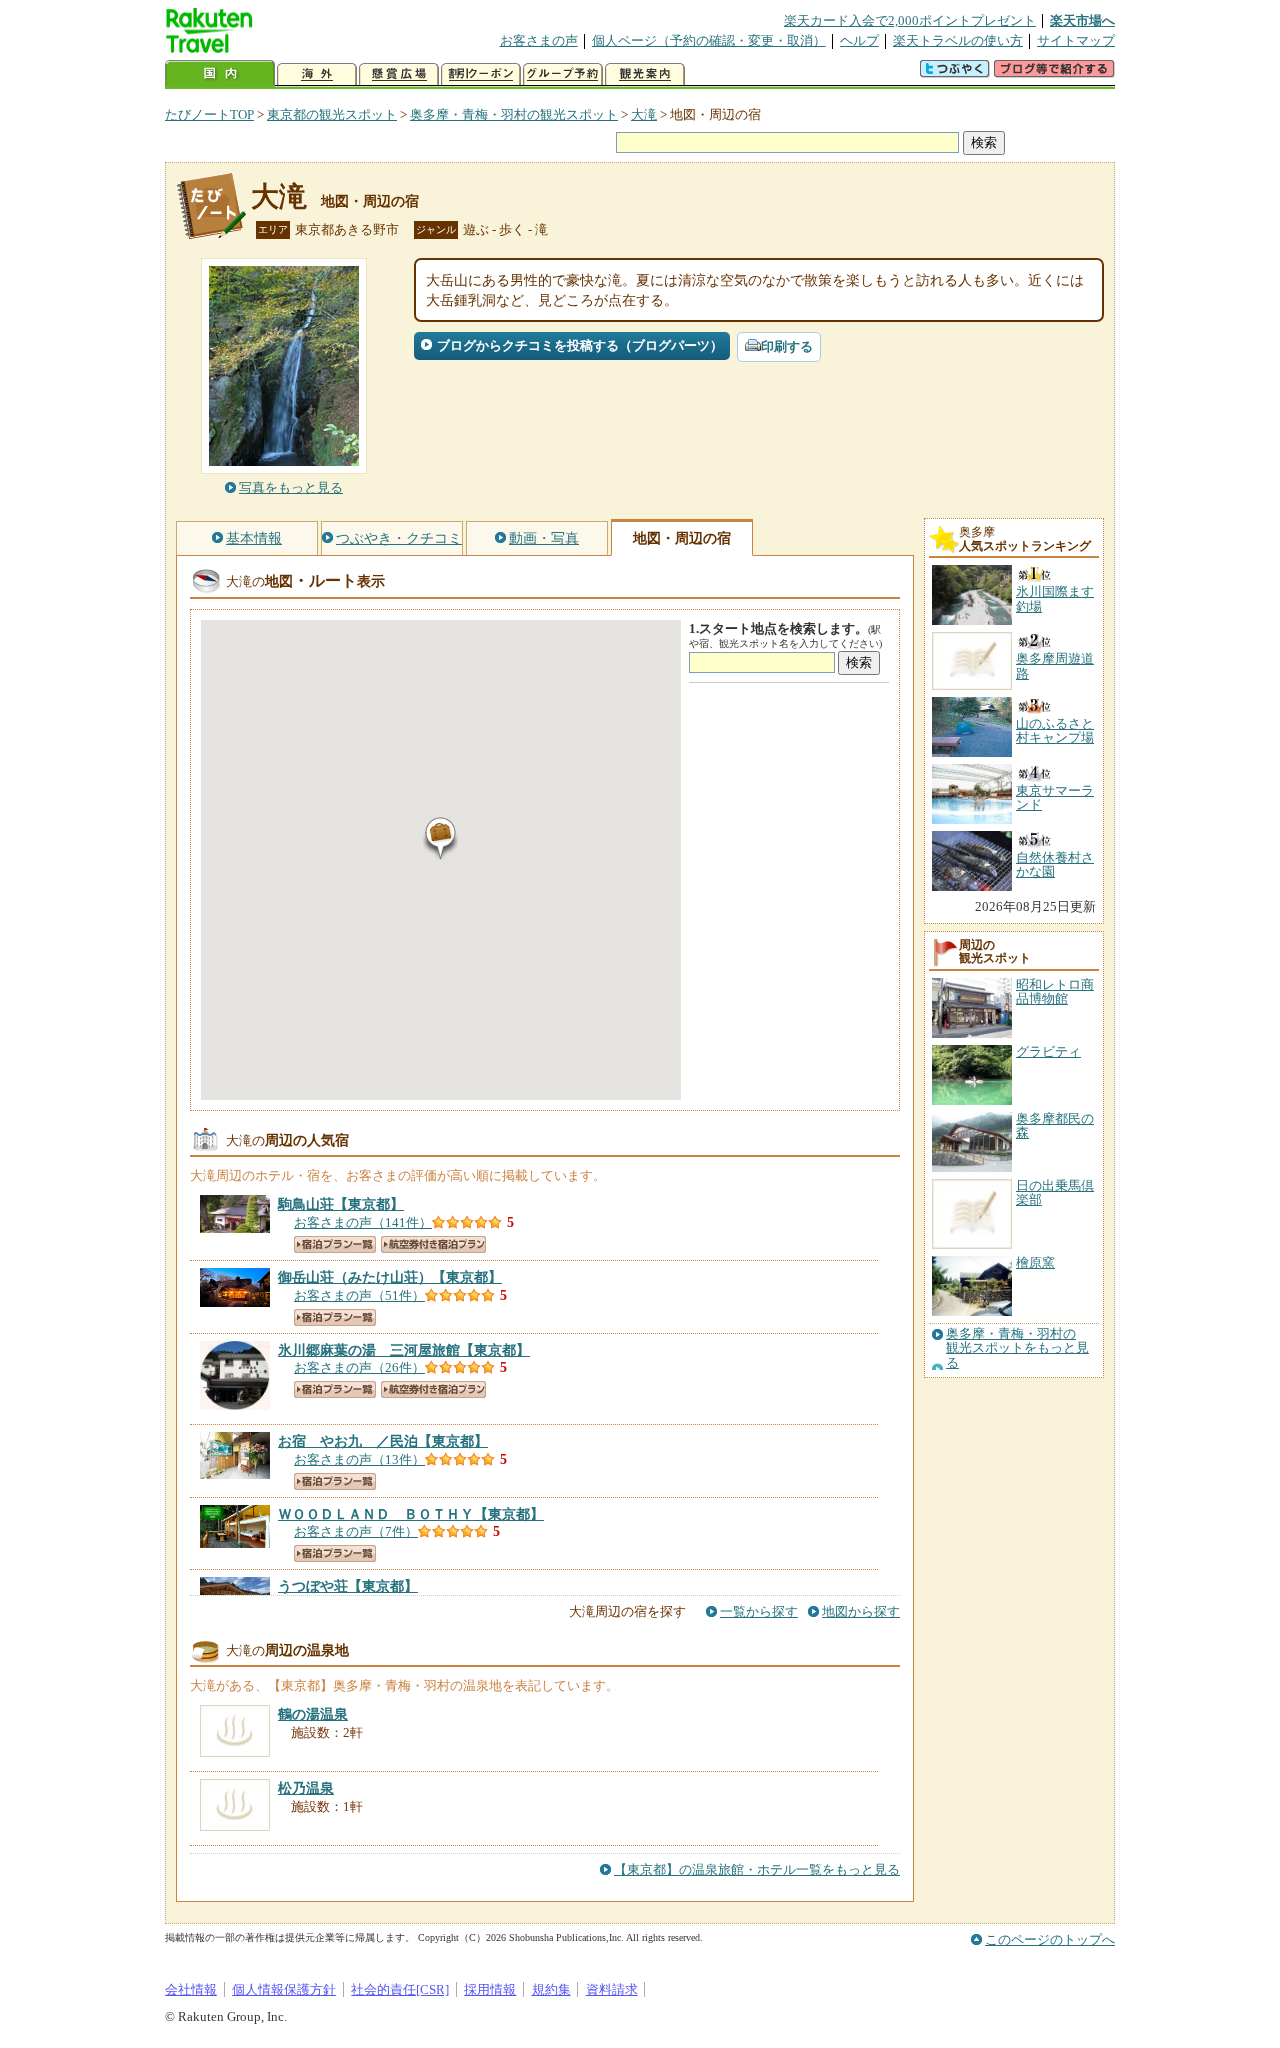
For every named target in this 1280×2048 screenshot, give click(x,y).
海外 (317, 74)
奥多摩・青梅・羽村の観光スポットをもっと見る (1017, 1348)
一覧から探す (759, 1611)
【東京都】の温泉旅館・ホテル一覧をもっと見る (757, 1869)
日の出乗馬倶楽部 (1055, 1192)
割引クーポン (481, 74)
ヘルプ (859, 40)
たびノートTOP (209, 114)
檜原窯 (1035, 1262)
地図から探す (861, 1611)
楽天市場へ (1082, 20)
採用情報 (490, 1989)
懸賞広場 (399, 74)
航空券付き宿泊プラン (433, 1244)
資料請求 (612, 1989)
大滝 (644, 114)
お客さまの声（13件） (359, 1459)
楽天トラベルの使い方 (958, 40)
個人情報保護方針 (284, 1989)
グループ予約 (563, 74)
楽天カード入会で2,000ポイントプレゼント (910, 20)
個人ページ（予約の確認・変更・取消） (709, 40)
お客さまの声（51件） (359, 1295)
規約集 (551, 1989)
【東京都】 (341, 1204)
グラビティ (1048, 1051)
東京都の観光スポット (332, 114)
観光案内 (645, 74)
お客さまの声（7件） (356, 1531)
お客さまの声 (539, 40)
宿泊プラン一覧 (335, 1244)
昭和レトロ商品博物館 (1055, 991)
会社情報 (191, 1989)
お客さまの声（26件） (359, 1367)
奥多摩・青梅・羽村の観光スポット (514, 114)
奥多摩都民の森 (1055, 1125)
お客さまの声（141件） (363, 1222)
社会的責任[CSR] (400, 1989)
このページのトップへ (1050, 1939)
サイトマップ (1076, 40)
